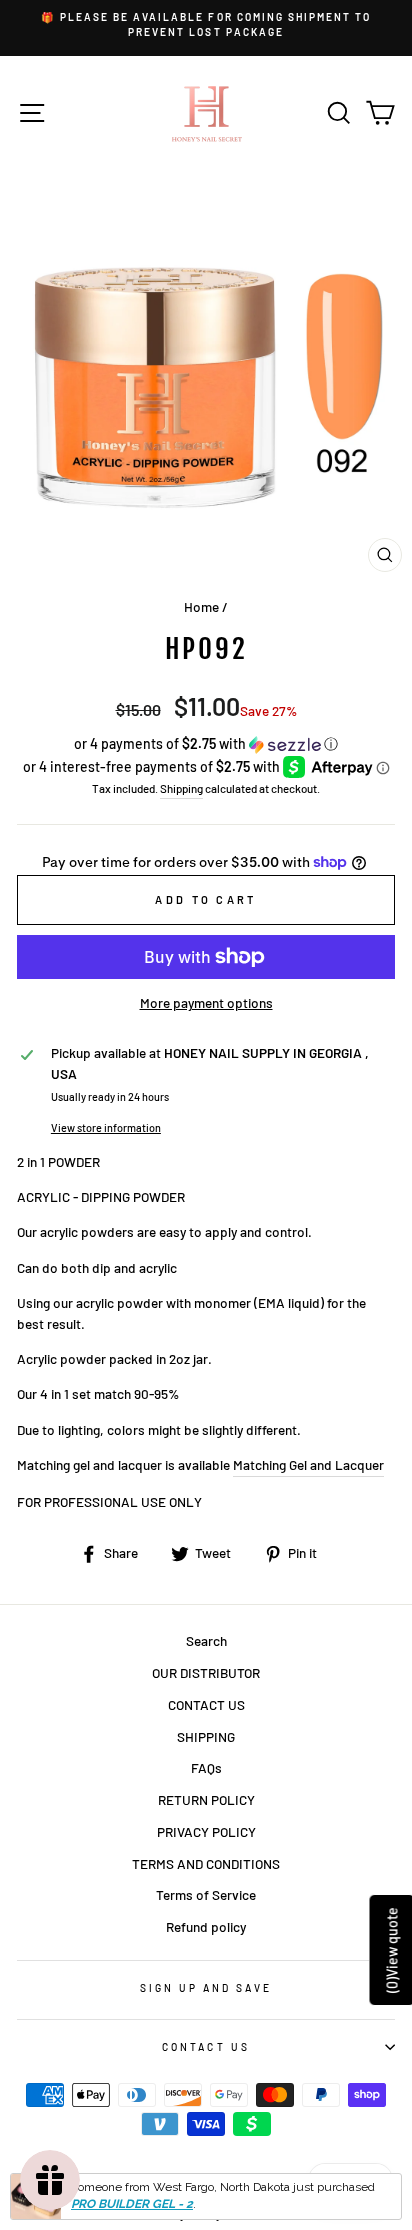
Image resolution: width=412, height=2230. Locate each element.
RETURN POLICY (206, 1799)
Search (206, 1640)
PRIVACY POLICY (206, 1831)
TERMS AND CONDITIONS (206, 1863)
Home (201, 606)
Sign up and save (206, 1988)
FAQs (206, 1767)
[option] (206, 25)
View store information (106, 1127)
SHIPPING (206, 1736)
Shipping (181, 788)
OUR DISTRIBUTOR (206, 1672)
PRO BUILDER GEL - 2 (132, 2204)
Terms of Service (206, 1894)
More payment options (206, 1002)
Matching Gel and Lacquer (308, 1464)
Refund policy (206, 1926)
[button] (206, 744)
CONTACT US (206, 1704)
